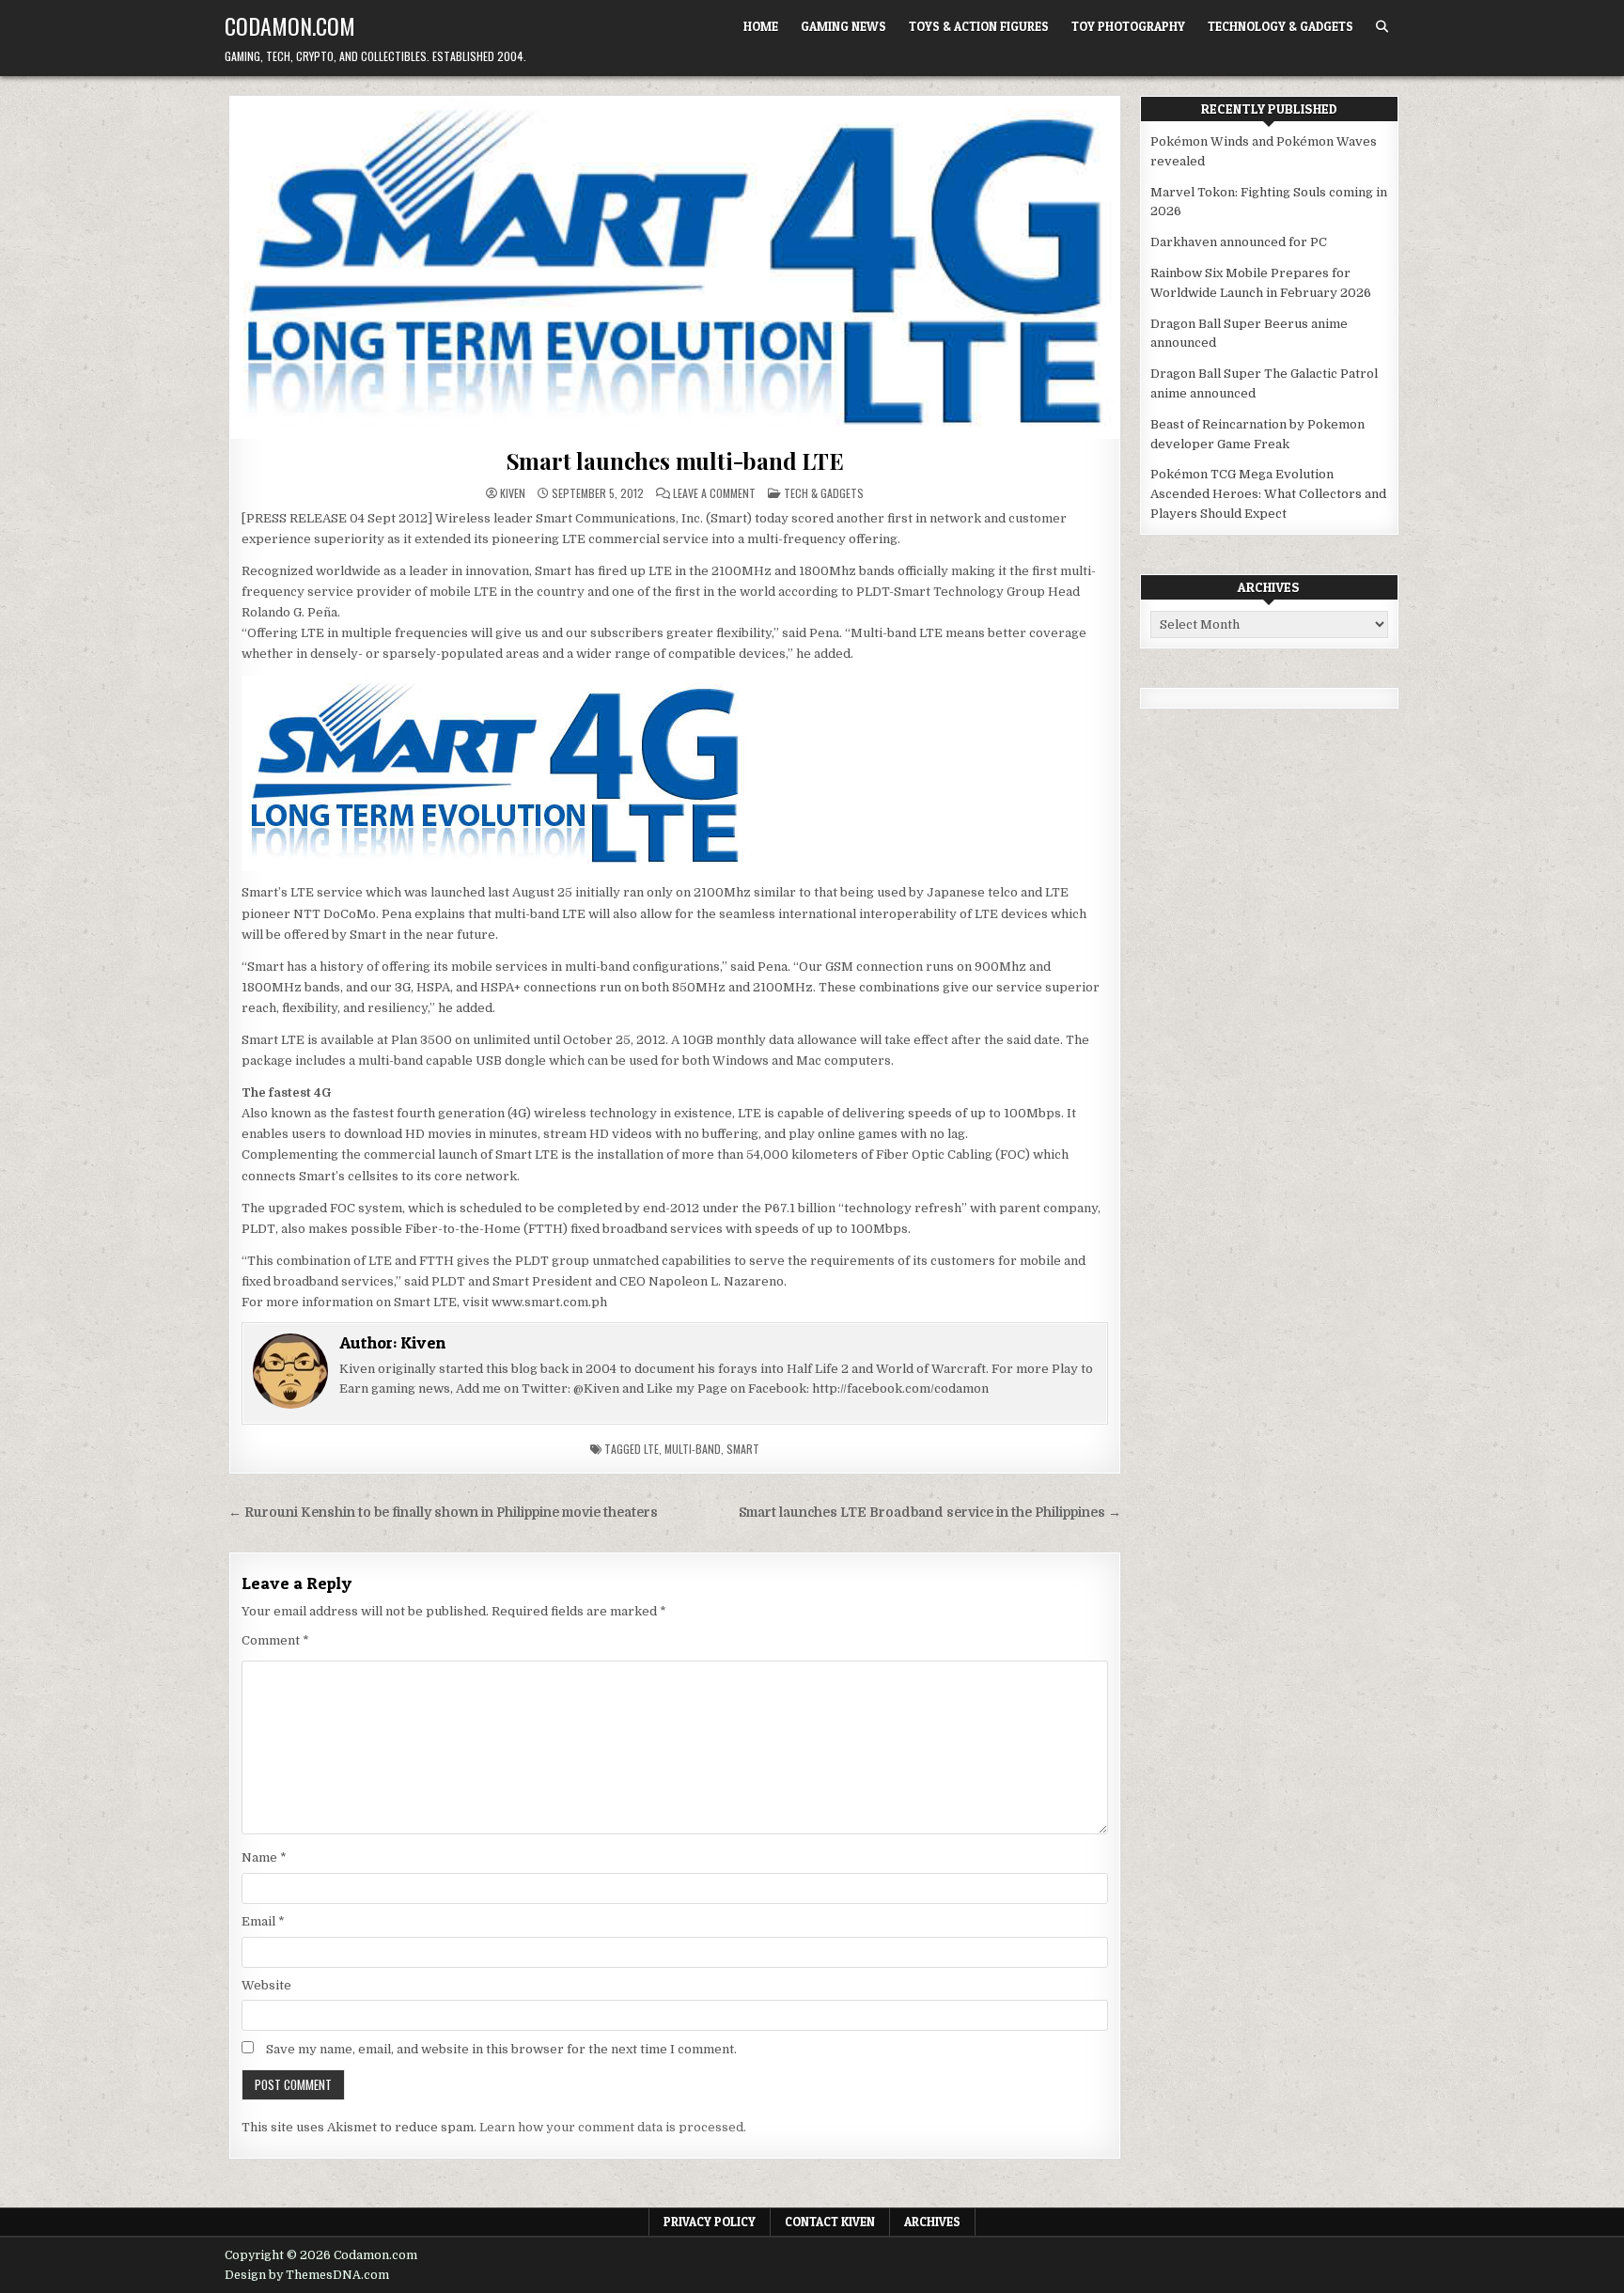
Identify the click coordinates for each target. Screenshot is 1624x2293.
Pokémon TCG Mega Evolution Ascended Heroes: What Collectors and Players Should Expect (1268, 494)
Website (266, 1985)
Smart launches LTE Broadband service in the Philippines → (930, 1513)
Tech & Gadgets (824, 493)
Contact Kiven (830, 2222)
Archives (932, 2222)
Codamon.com (290, 25)
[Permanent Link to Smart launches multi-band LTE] (675, 268)
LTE (651, 1449)
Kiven (513, 493)
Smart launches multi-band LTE (675, 460)
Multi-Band (693, 1449)
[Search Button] (1382, 27)
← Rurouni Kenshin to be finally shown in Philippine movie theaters (443, 1513)
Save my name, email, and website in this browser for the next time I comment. (501, 2049)
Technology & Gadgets (1280, 26)
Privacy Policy (710, 2222)
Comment (275, 1640)
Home (761, 26)
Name (264, 1857)
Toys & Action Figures (979, 26)
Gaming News (843, 26)
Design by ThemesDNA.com (307, 2275)
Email (263, 1921)
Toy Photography (1128, 26)
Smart (743, 1449)
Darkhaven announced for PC (1239, 242)
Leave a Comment (714, 493)
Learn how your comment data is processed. (613, 2127)
